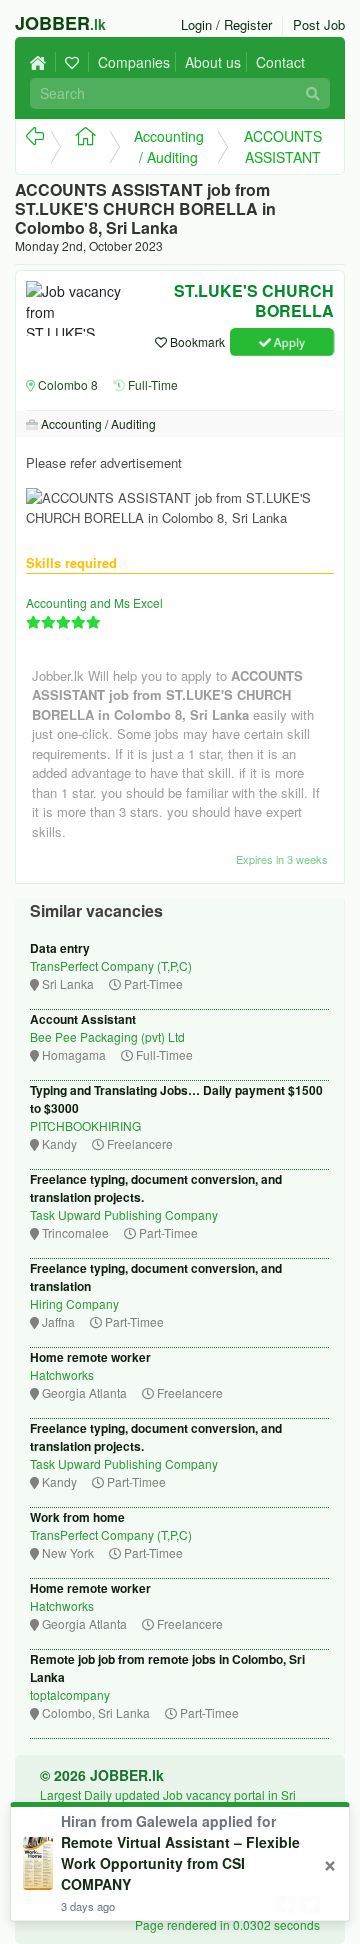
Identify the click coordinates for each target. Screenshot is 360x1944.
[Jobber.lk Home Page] (79, 147)
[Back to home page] (43, 62)
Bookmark (196, 341)
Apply (288, 341)
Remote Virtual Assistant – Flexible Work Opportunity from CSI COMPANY (180, 1863)
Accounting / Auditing (169, 146)
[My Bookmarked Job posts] (75, 62)
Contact (280, 62)
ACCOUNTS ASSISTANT (283, 146)
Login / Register (226, 24)
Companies (134, 62)
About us (213, 62)
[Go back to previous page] (33, 147)
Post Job (319, 24)
